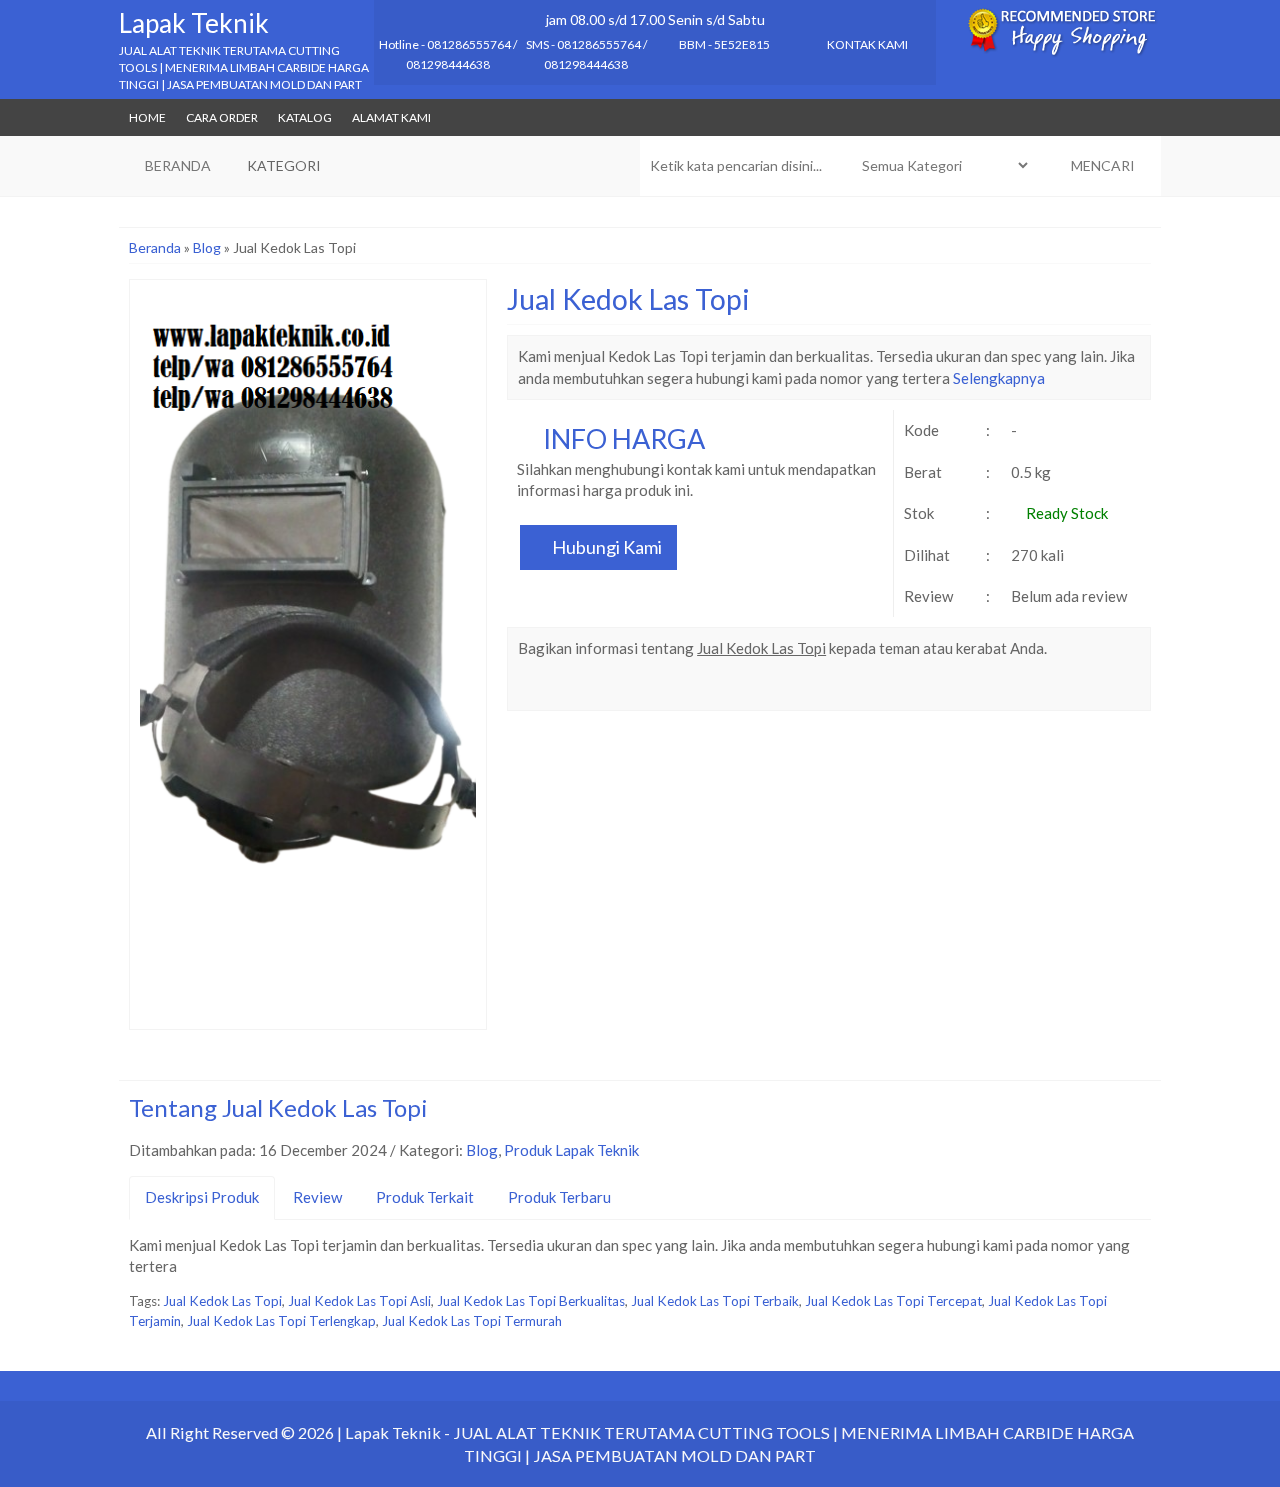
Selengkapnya (999, 378)
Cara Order (222, 117)
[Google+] (606, 689)
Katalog (305, 117)
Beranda (155, 247)
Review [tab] (317, 1197)
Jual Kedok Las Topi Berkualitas (531, 1301)
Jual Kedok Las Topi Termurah (472, 1321)
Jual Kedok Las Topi (628, 299)
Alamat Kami (391, 117)
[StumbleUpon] (786, 689)
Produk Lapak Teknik (571, 1150)
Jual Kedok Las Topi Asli (359, 1301)
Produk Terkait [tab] (425, 1197)
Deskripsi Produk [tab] (202, 1197)
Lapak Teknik (194, 23)
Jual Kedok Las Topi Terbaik (715, 1301)
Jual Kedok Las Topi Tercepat (893, 1301)
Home (147, 117)
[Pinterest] (750, 689)
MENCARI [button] (1101, 165)
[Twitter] (570, 689)
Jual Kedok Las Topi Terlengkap (281, 1321)
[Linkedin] (714, 689)
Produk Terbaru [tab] (559, 1197)
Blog (207, 247)
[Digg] (642, 689)
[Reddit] (678, 689)
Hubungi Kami (605, 547)
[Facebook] (534, 689)
